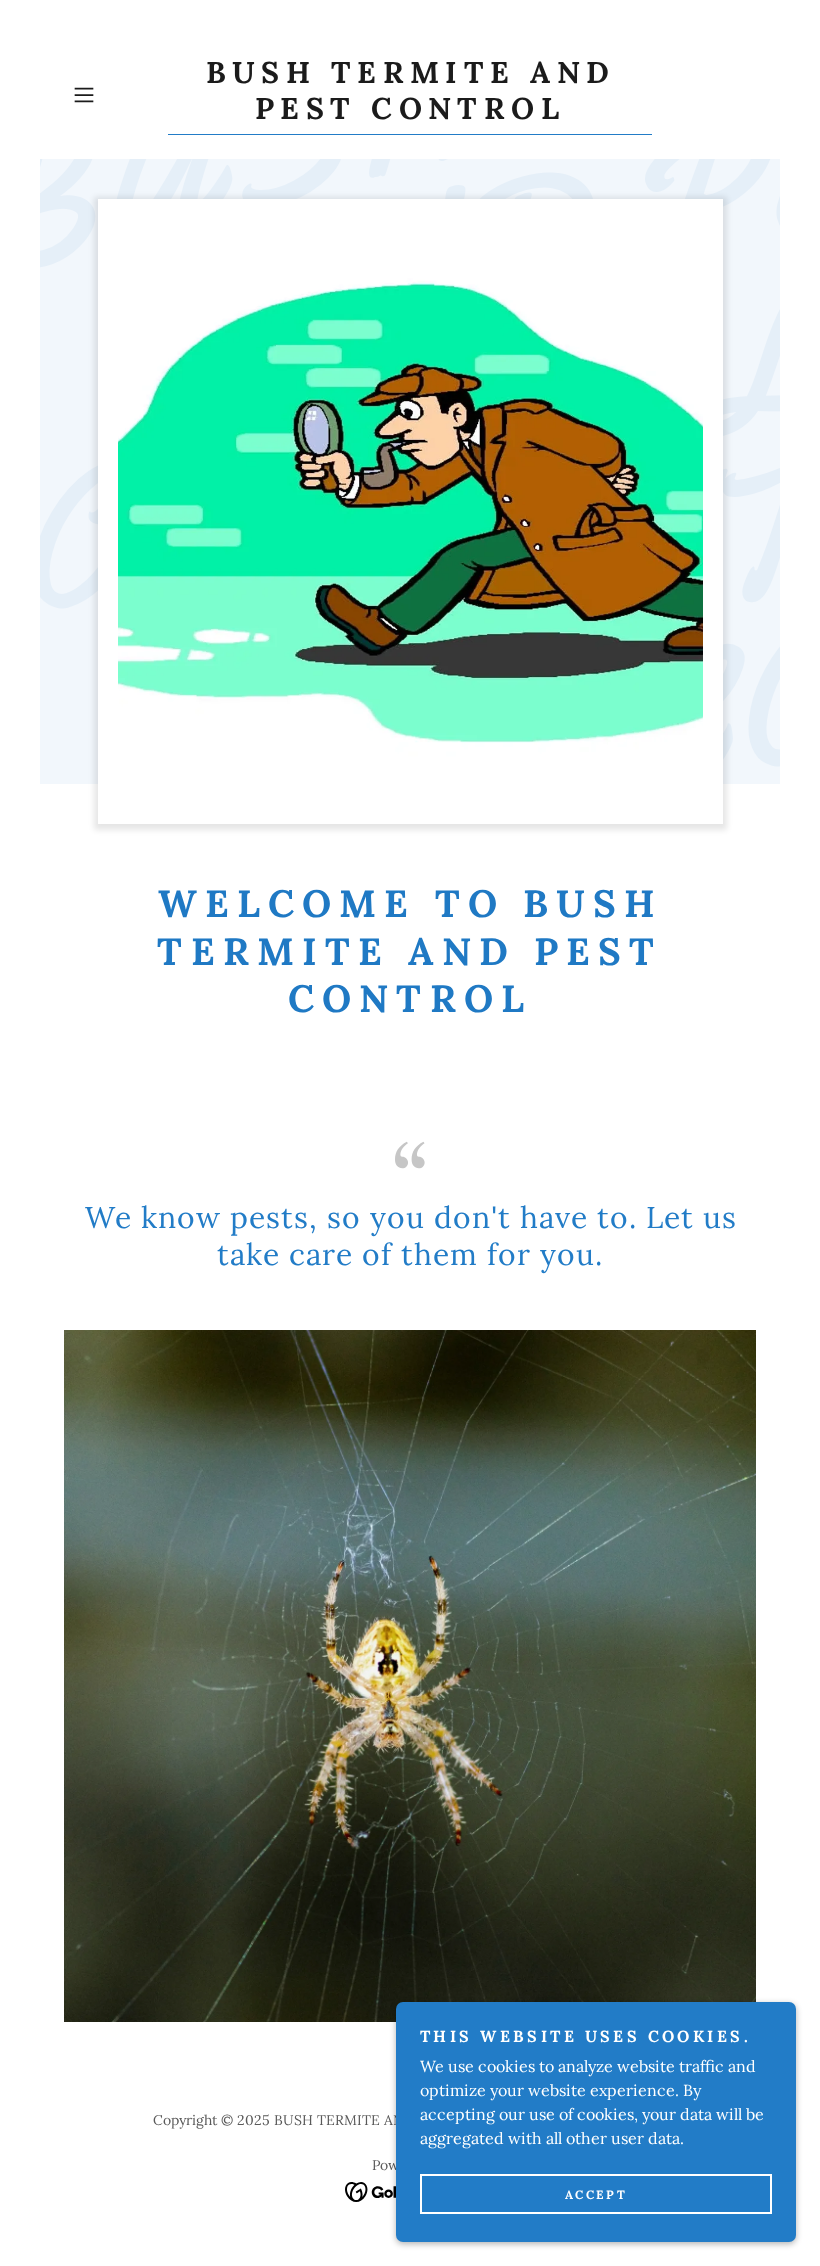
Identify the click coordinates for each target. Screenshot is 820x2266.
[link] (410, 113)
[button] (116, 95)
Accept (596, 2194)
